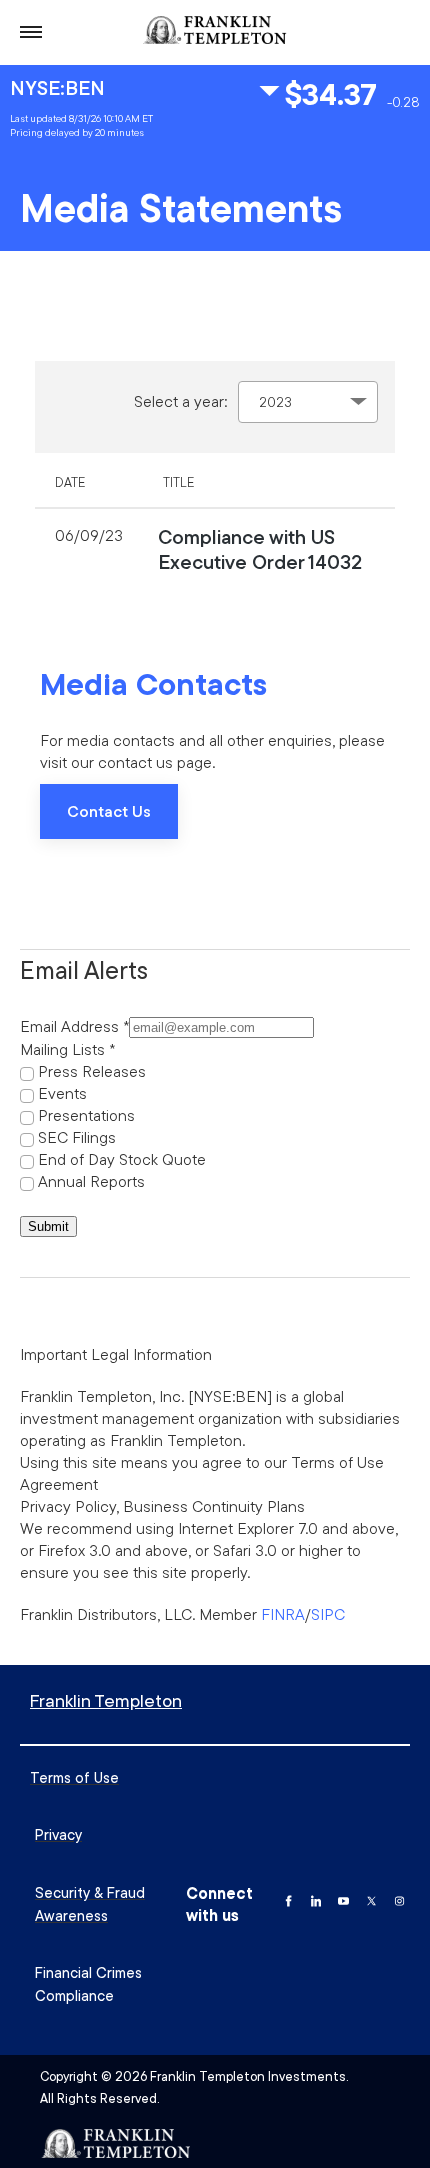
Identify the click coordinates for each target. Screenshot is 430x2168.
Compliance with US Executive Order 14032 (260, 549)
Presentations (86, 1115)
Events (62, 1093)
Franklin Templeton (106, 1700)
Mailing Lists (62, 1049)
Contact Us (109, 811)
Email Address (69, 1026)
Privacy (58, 1834)
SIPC (328, 1614)
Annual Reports (91, 1181)
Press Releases (92, 1071)
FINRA (283, 1614)
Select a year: (180, 401)
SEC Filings (77, 1137)
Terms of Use (74, 1777)
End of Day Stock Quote (122, 1159)
